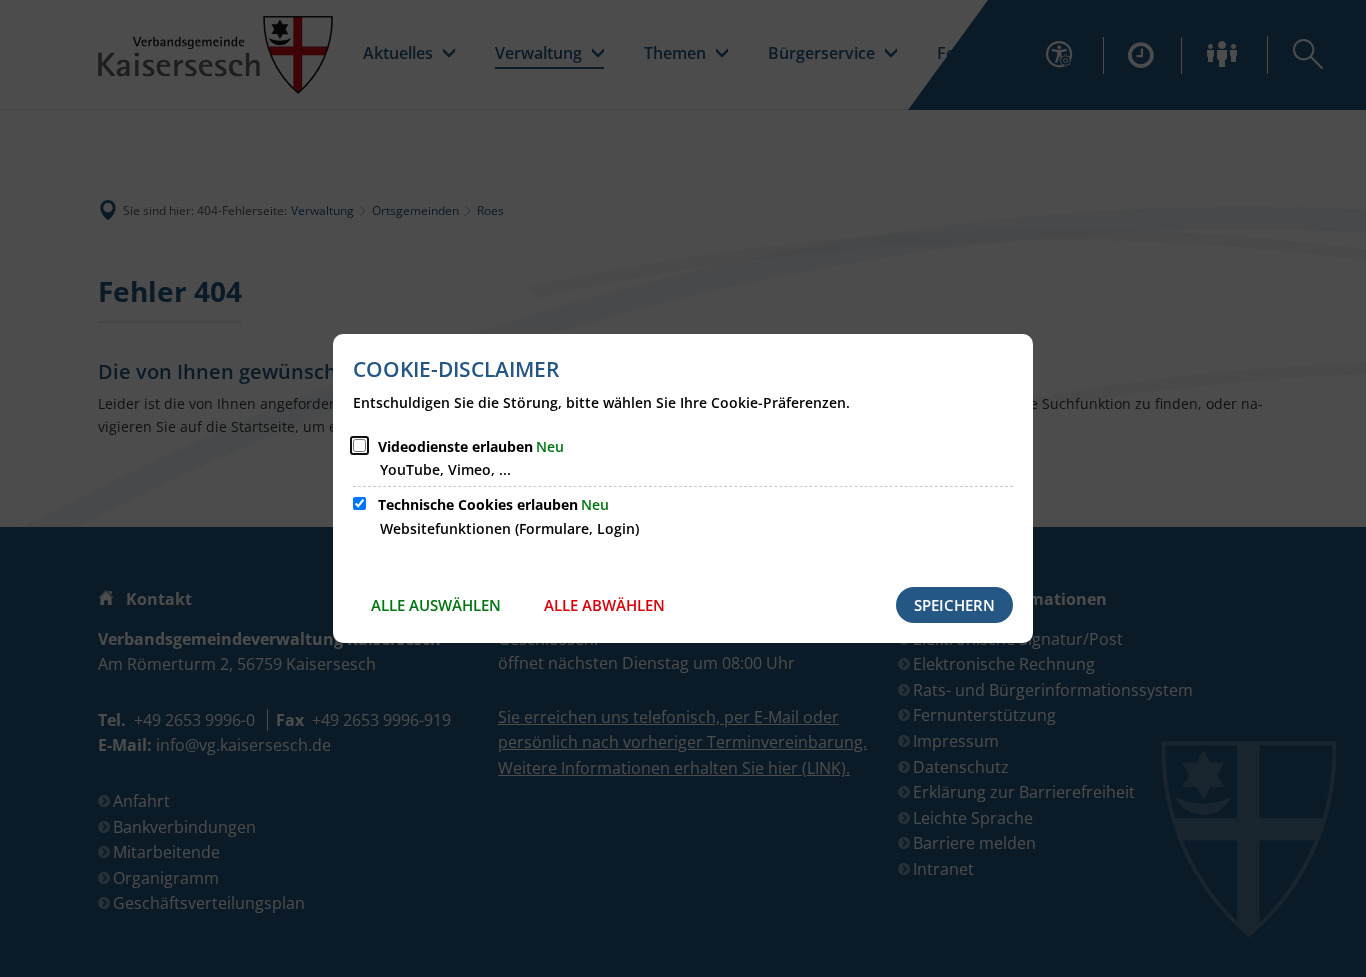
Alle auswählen (436, 605)
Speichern (954, 605)
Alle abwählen (604, 605)
